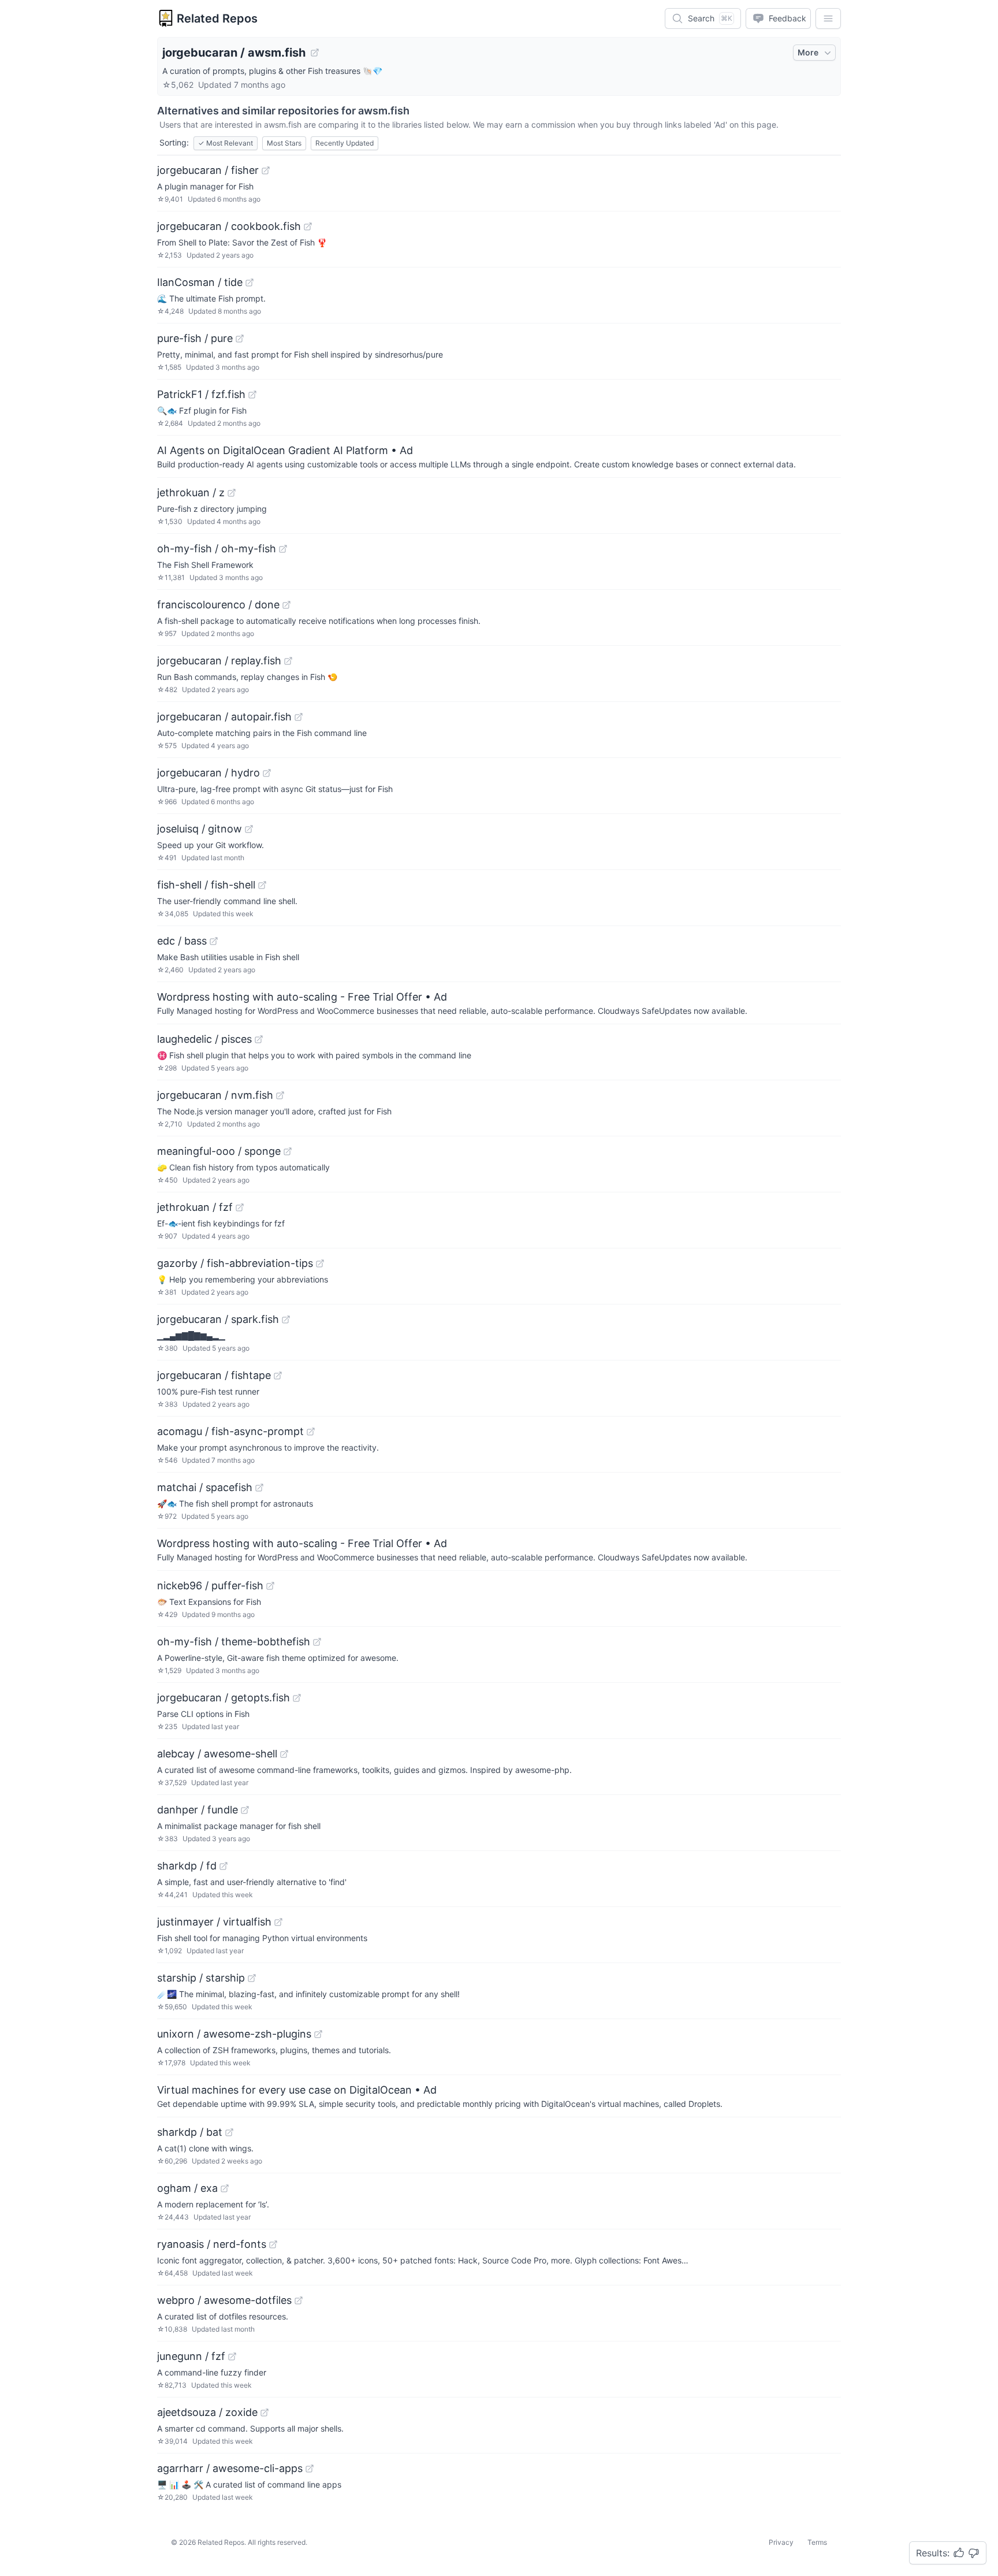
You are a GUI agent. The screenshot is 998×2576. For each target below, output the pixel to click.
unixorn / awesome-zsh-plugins (234, 2034)
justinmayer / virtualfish (214, 1922)
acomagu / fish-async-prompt (230, 1431)
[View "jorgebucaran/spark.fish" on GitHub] (286, 1319)
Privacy (781, 2542)
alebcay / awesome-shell (217, 1754)
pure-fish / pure (195, 338)
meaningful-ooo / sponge (219, 1151)
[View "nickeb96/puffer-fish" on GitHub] (270, 1586)
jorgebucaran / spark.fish (218, 1319)
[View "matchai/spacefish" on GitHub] (259, 1488)
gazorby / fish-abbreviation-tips (235, 1263)
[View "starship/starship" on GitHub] (252, 1978)
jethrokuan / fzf (195, 1207)
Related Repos (217, 18)
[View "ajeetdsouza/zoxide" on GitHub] (265, 2413)
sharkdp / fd (187, 1866)
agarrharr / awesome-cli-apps (230, 2468)
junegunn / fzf (191, 2356)
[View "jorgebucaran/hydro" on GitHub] (267, 773)
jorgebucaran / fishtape (214, 1375)
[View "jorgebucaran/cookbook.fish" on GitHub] (308, 226)
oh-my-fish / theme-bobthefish (234, 1642)
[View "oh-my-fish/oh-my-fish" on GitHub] (283, 549)
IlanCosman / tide (200, 282)
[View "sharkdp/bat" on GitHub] (229, 2132)
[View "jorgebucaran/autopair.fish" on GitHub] (299, 717)
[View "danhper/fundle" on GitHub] (245, 1810)
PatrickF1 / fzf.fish (201, 394)
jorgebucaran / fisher (208, 170)
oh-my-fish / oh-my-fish (217, 549)
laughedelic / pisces (204, 1039)
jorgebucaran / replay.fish (219, 661)
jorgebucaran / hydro (208, 773)
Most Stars (284, 143)
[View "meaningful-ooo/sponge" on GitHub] (288, 1151)
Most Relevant (226, 143)
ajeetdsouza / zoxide (207, 2412)
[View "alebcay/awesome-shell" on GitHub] (284, 1754)
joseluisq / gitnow (200, 829)
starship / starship (201, 1978)
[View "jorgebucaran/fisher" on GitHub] (266, 170)
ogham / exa (187, 2188)
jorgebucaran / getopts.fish (224, 1698)
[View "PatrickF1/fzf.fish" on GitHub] (252, 395)
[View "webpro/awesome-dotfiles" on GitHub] (299, 2300)
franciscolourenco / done (218, 605)
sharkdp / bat (190, 2132)
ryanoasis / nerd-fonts (212, 2244)
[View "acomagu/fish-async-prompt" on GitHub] (311, 1432)
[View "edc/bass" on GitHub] (214, 941)
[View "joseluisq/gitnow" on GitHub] (249, 829)
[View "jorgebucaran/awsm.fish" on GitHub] (315, 53)
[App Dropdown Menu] (828, 18)
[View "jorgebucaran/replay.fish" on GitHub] (288, 661)
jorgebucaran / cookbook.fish (229, 226)
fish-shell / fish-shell (206, 885)
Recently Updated (345, 143)
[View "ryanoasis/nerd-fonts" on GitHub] (273, 2244)
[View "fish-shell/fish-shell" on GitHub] (262, 885)
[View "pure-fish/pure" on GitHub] (240, 339)
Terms (817, 2542)
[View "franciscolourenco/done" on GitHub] (286, 605)
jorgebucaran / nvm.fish (215, 1095)
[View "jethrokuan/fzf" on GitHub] (240, 1207)
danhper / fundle (198, 1810)
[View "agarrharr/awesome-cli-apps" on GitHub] (310, 2469)
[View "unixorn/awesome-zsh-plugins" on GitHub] (318, 2034)
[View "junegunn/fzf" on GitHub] (232, 2356)
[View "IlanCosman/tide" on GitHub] (249, 282)
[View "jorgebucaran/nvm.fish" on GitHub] (280, 1095)
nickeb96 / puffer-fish (210, 1586)
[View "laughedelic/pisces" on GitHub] (259, 1039)
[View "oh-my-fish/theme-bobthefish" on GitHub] (317, 1642)
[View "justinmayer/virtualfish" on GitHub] (278, 1922)
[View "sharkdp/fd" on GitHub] (224, 1866)
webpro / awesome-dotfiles (224, 2300)
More (808, 52)
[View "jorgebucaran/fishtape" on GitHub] (278, 1376)
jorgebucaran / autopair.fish (224, 717)
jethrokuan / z (191, 492)
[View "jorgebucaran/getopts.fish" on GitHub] (297, 1698)
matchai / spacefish (205, 1487)
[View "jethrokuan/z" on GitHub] (232, 493)
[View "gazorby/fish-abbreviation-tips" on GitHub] (320, 1263)
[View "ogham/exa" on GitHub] (225, 2188)
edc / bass (182, 941)
